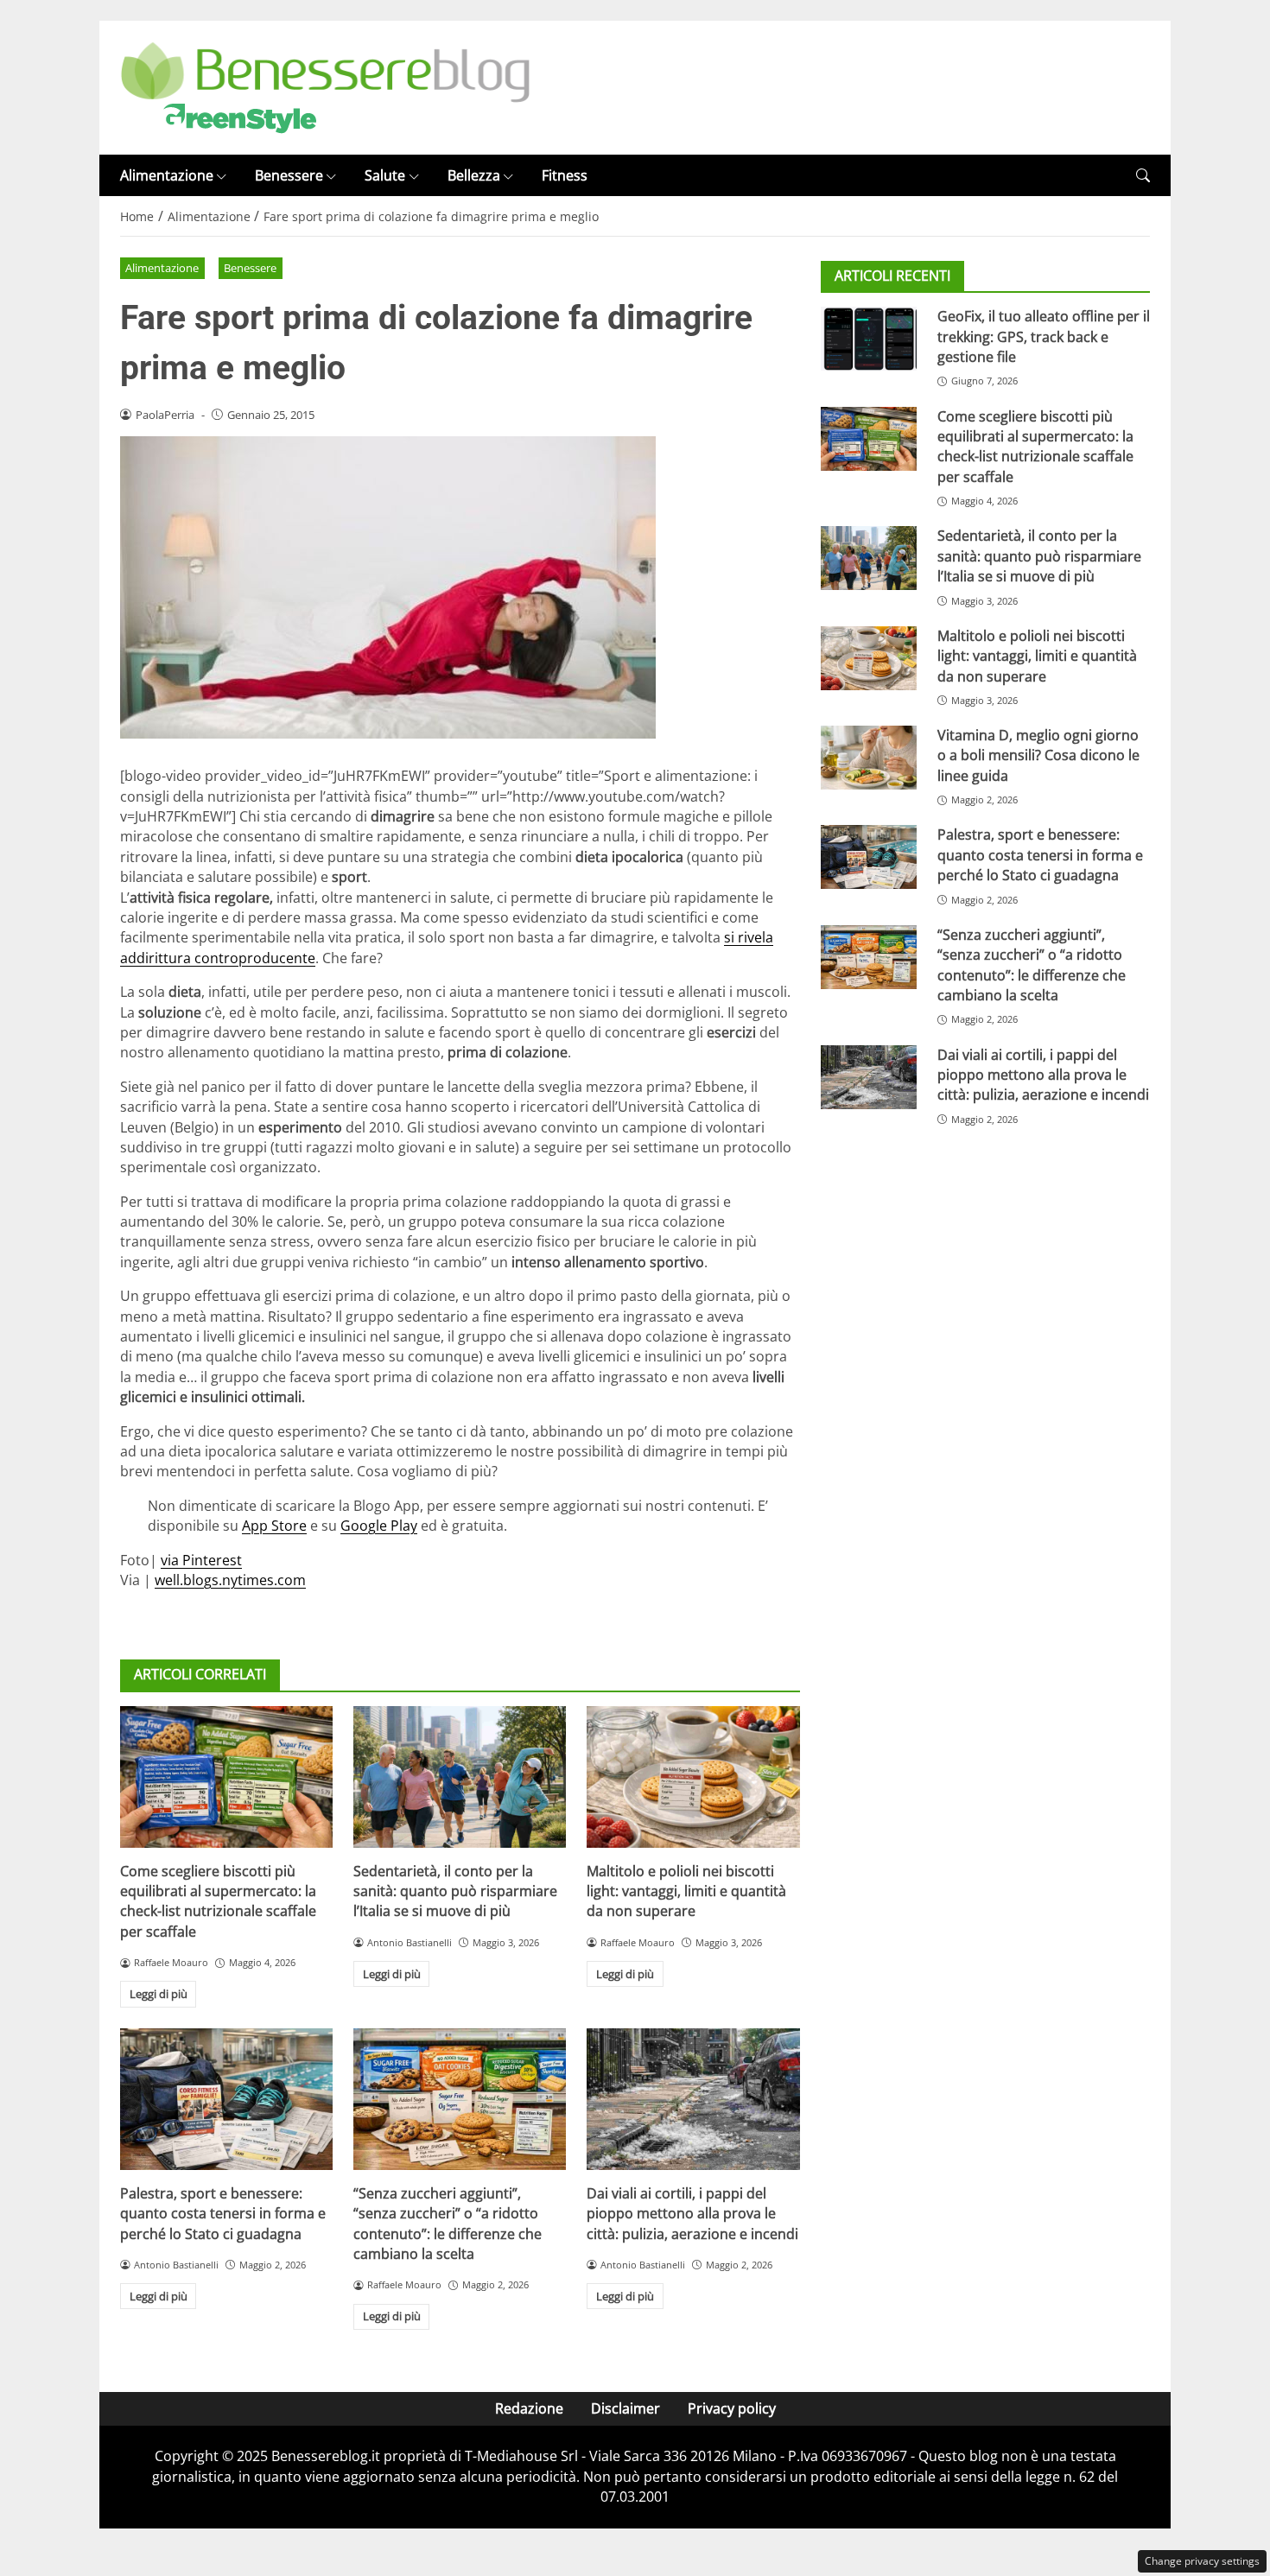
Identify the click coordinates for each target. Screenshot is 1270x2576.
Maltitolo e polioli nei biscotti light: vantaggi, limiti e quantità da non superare (686, 1891)
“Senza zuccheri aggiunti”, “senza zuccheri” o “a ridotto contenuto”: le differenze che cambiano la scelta (448, 2224)
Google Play (379, 1526)
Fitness (565, 175)
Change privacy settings (1202, 2561)
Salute (385, 175)
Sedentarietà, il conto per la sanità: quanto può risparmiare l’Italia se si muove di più (455, 1891)
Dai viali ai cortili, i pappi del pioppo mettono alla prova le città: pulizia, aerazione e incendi (692, 2214)
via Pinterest (201, 1560)
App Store (274, 1526)
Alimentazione (167, 175)
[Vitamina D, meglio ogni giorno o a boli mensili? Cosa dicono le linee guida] (869, 758)
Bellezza (474, 175)
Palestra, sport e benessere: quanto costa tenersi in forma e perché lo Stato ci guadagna (223, 2214)
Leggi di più (159, 1994)
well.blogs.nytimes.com (230, 1580)
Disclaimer (625, 2408)
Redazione (529, 2408)
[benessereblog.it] (325, 86)
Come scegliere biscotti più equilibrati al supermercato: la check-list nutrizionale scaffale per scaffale (218, 1901)
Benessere (289, 175)
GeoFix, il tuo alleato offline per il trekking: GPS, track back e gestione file (1044, 336)
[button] (1143, 176)
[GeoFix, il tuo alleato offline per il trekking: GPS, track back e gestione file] (869, 339)
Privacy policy (732, 2408)
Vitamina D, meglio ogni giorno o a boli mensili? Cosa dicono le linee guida (1038, 755)
